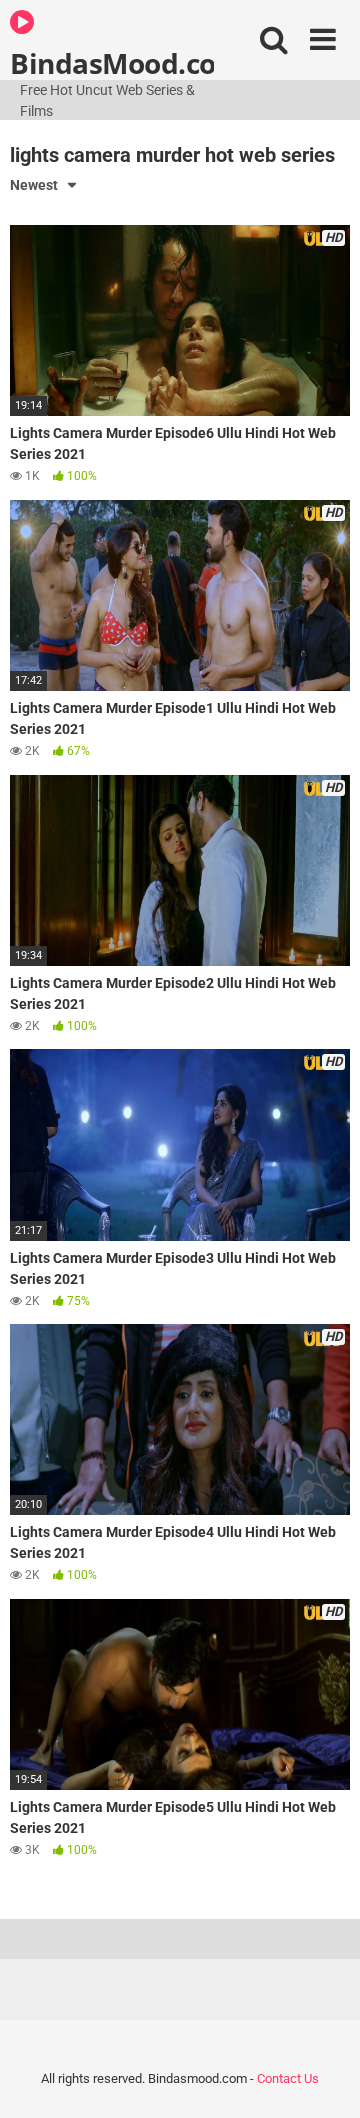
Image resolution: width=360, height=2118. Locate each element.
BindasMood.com (112, 62)
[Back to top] (323, 2077)
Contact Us (288, 2078)
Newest (34, 185)
